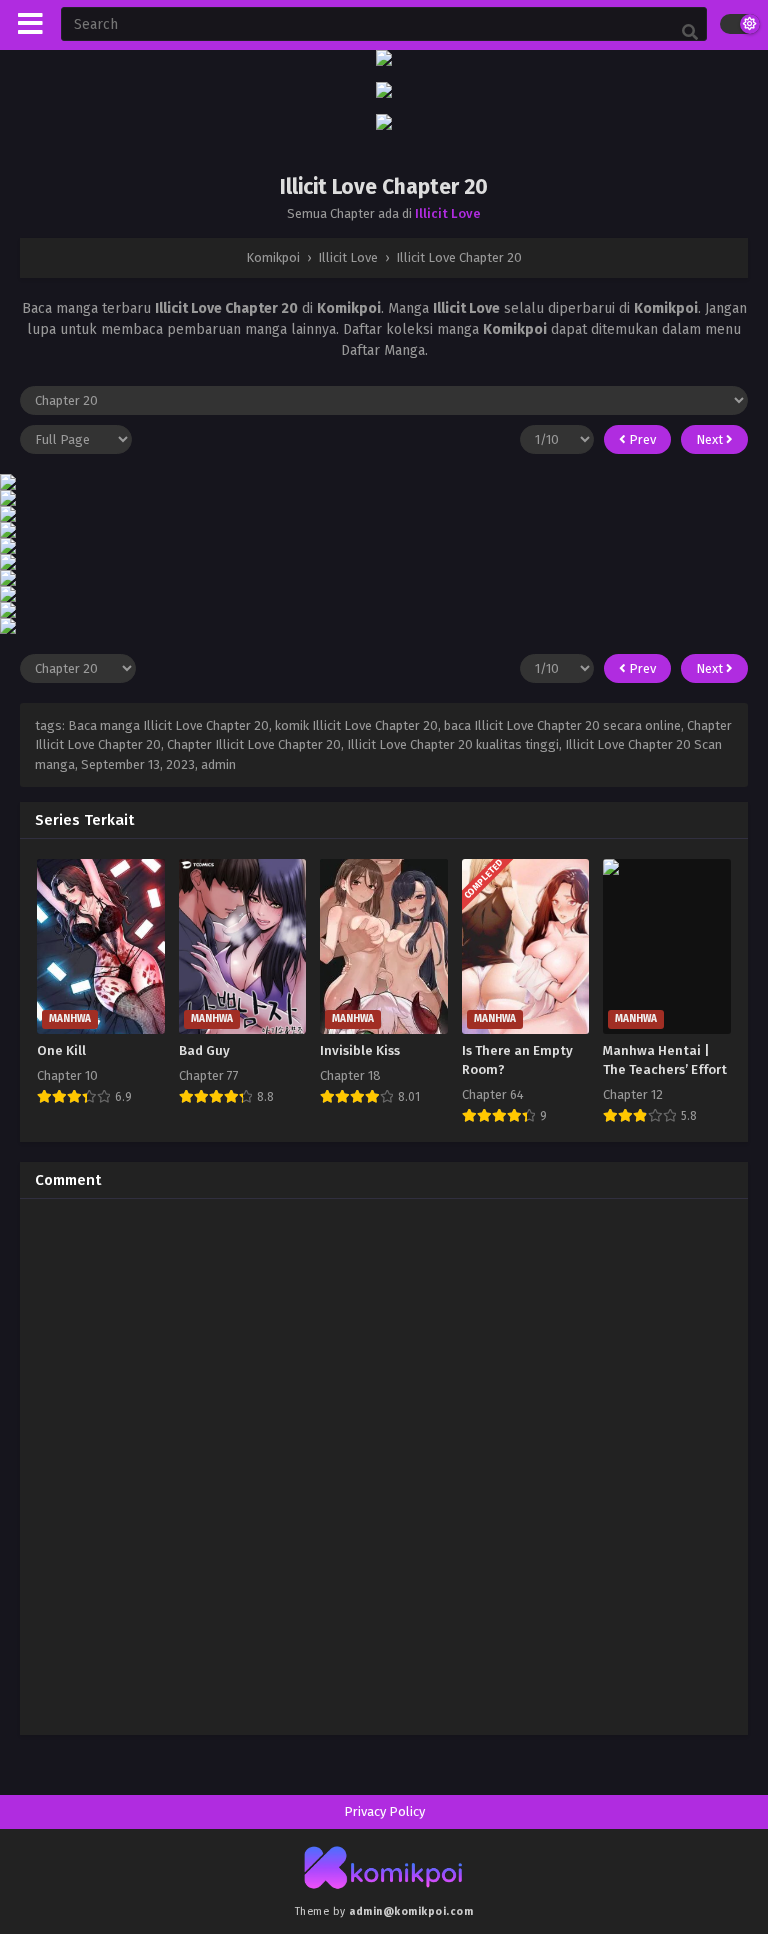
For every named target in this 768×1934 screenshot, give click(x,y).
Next (711, 439)
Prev (641, 439)
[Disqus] (384, 1464)
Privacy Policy (384, 1811)
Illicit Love (448, 213)
